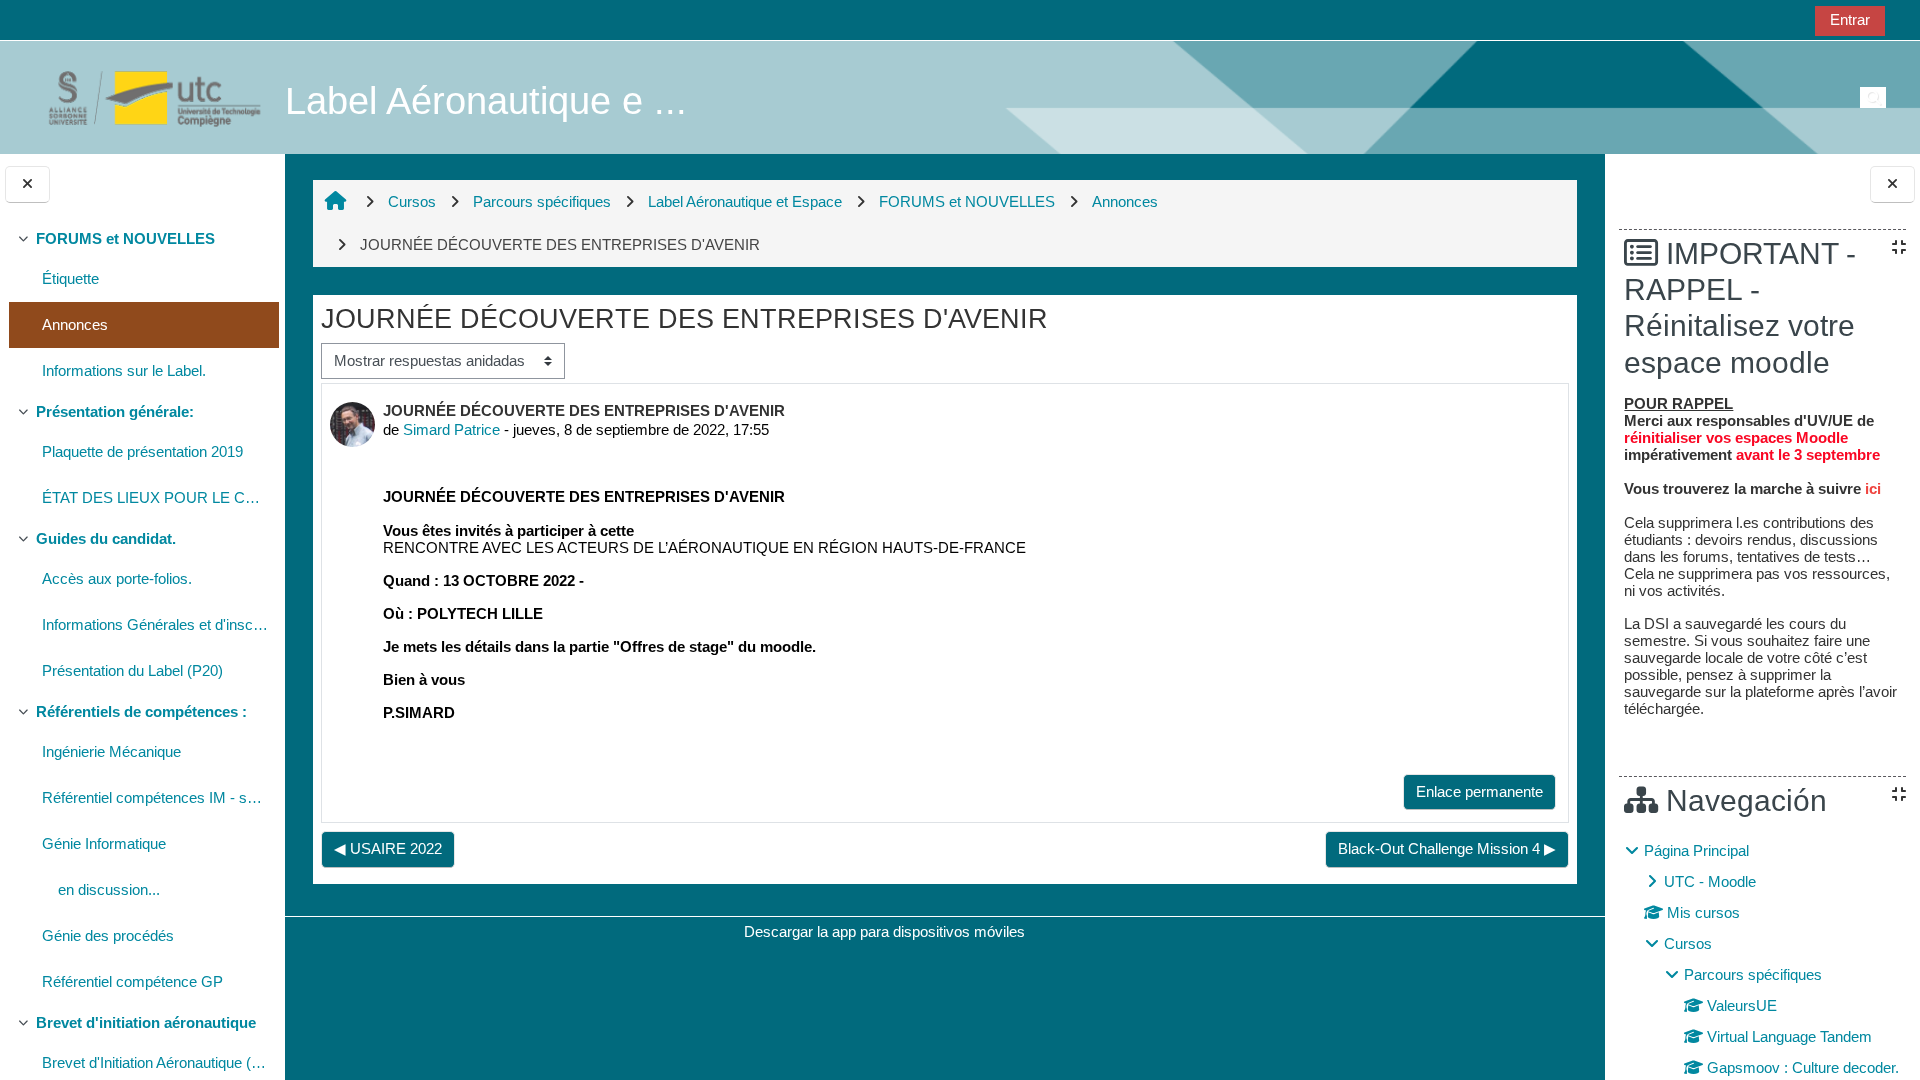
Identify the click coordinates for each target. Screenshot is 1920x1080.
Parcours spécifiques (1753, 974)
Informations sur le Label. (124, 370)
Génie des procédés (108, 935)
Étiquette (70, 278)
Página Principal (1696, 850)
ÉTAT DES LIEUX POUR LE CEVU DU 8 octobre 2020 (155, 497)
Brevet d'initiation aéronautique (146, 1022)
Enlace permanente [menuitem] (1479, 791)
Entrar (1850, 19)
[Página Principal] (144, 96)
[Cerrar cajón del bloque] (1892, 184)
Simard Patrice (451, 429)
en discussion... (109, 889)
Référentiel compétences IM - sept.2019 (155, 797)
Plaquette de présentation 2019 (142, 451)
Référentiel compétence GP (132, 981)
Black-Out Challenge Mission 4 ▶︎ (1447, 848)
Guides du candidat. (106, 538)
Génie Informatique (104, 843)
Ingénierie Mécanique (111, 751)
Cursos (1688, 943)
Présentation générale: (115, 411)
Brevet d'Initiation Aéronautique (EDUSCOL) (155, 1062)
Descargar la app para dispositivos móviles (884, 931)
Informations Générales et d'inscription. (155, 624)
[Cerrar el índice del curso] (27, 184)
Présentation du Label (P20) (132, 670)
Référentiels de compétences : (141, 711)
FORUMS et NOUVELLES (125, 238)
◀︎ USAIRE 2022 (388, 848)
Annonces (75, 324)
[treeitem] (142, 307)
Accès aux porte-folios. (117, 578)
